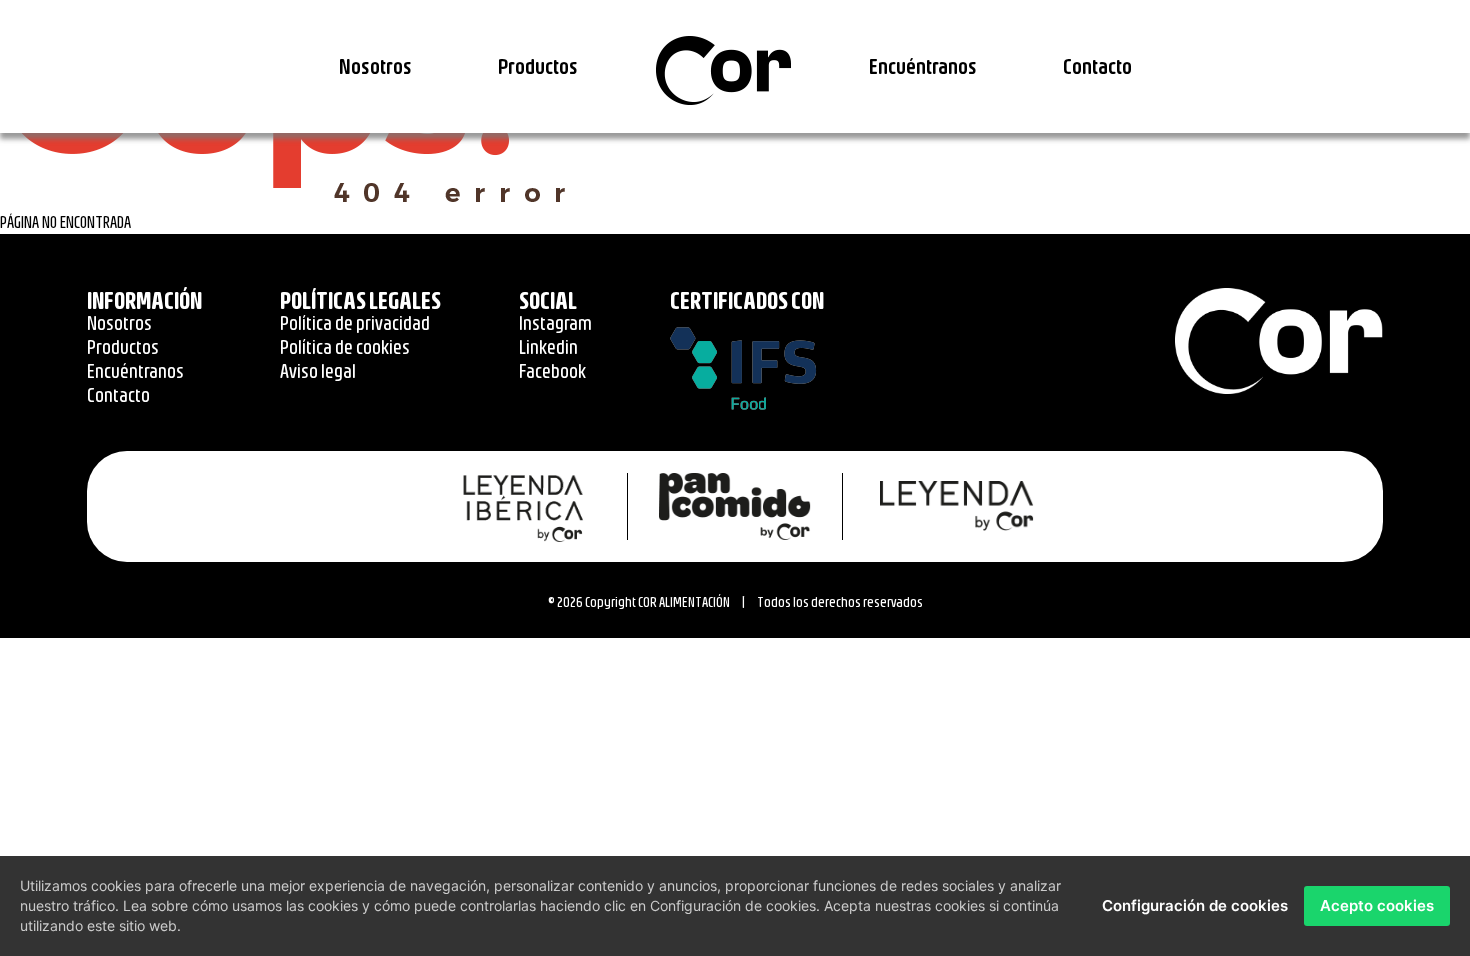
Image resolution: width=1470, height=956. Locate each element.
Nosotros (375, 65)
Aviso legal (318, 370)
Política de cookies (345, 346)
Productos (538, 65)
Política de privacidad (355, 322)
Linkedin (548, 346)
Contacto (1097, 65)
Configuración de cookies (1195, 905)
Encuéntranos (923, 65)
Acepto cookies (1377, 905)
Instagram (555, 322)
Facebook (552, 370)
